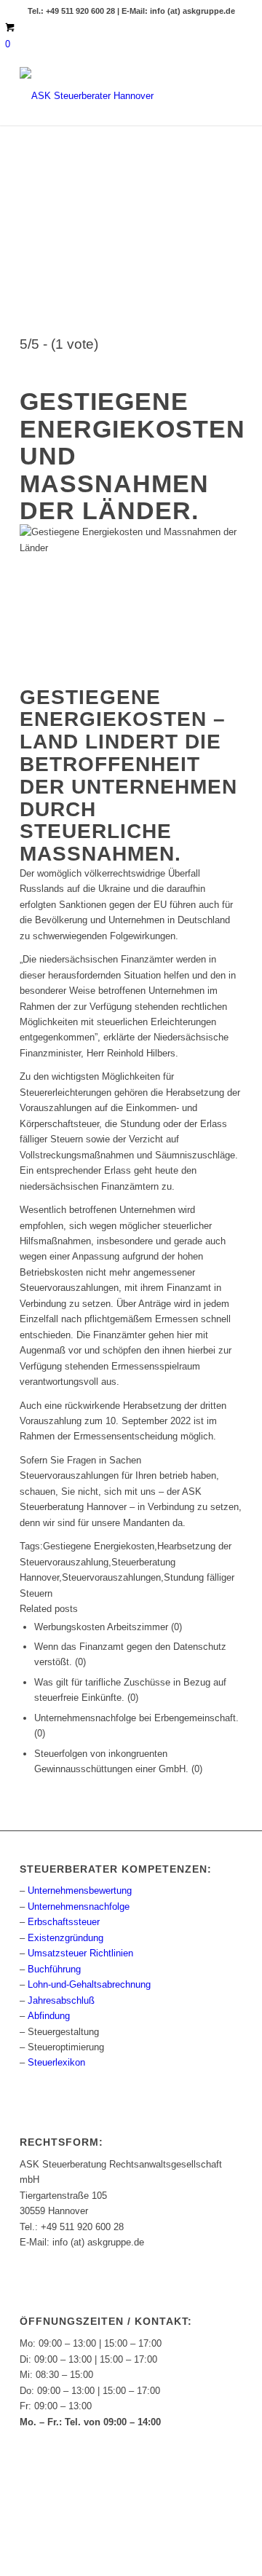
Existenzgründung (65, 1938)
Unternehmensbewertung (80, 1890)
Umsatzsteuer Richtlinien (80, 1953)
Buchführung (54, 1969)
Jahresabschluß (61, 2000)
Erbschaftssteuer (64, 1922)
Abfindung (49, 2016)
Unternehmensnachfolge (79, 1907)
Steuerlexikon (56, 2062)
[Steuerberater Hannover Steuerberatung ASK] (109, 96)
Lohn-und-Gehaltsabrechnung (89, 1984)
